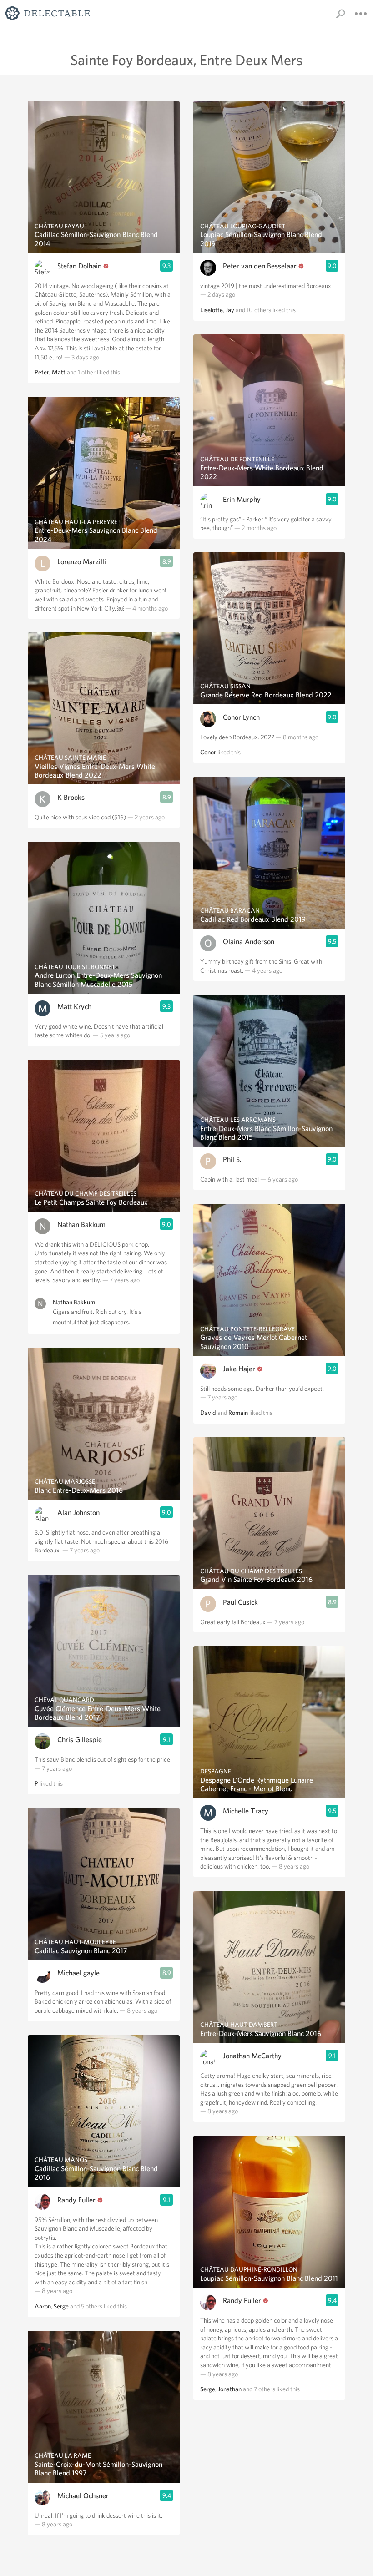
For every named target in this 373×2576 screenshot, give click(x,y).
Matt (59, 372)
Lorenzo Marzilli (82, 562)
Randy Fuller (76, 2200)
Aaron (43, 2306)
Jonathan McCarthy (252, 2056)
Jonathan (230, 2389)
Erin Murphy (242, 499)
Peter (42, 372)
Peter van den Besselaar (260, 266)
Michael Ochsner (83, 2496)
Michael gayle (78, 1973)
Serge (61, 2306)
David (208, 1413)
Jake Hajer (239, 1369)
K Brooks (71, 797)
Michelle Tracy (246, 1811)
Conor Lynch (241, 717)
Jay (230, 310)
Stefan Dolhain (79, 266)
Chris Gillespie (80, 1740)
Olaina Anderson (249, 942)
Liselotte (212, 310)
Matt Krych (74, 1007)
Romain (238, 1413)
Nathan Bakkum (81, 1225)
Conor (208, 752)
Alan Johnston (78, 1513)
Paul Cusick (240, 1602)
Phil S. (232, 1159)
